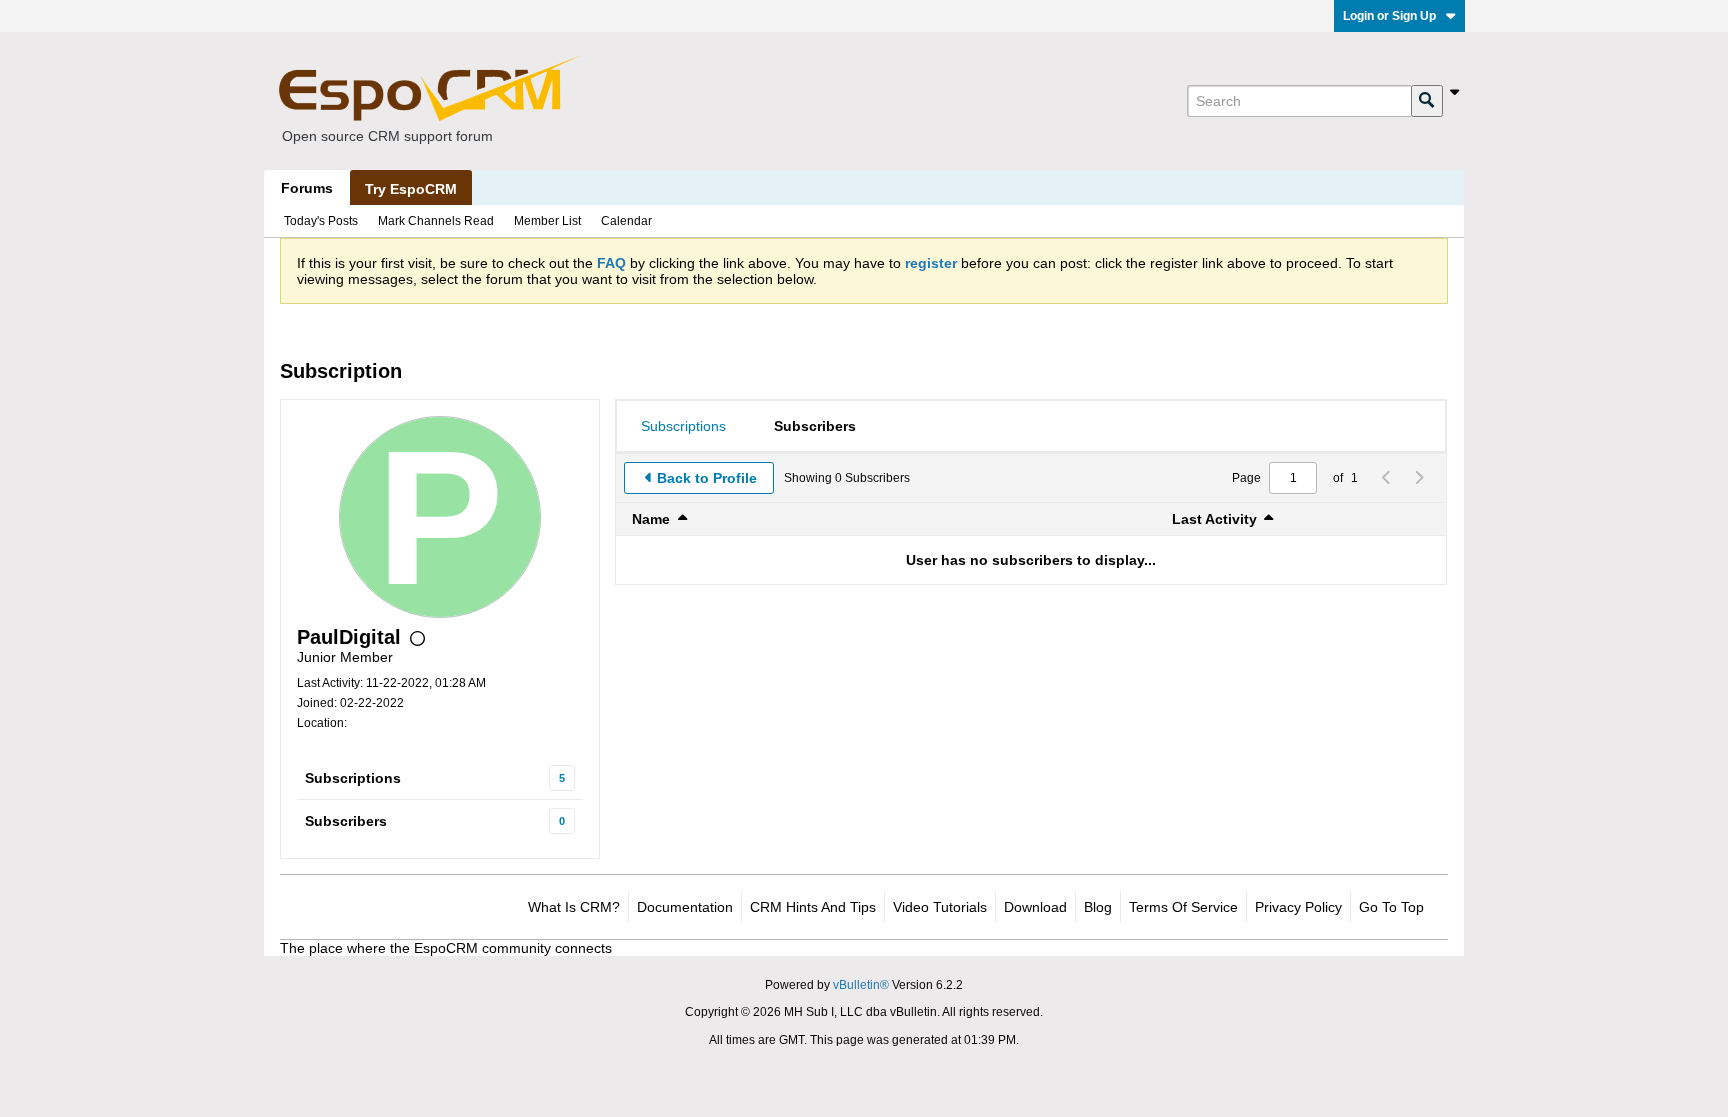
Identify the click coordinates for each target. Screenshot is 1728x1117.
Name (651, 519)
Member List (547, 221)
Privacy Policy (1298, 907)
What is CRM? (574, 907)
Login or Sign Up (1389, 16)
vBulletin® (861, 985)
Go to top (1391, 907)
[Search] (1427, 101)
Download (1035, 907)
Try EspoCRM (411, 189)
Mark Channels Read (436, 221)
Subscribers (346, 821)
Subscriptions (353, 778)
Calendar (626, 221)
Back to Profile (707, 478)
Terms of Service (1183, 907)
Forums (307, 188)
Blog (1098, 907)
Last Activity (1214, 519)
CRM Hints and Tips (813, 907)
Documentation (685, 907)
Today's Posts (321, 221)
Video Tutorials (940, 907)
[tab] (683, 426)
